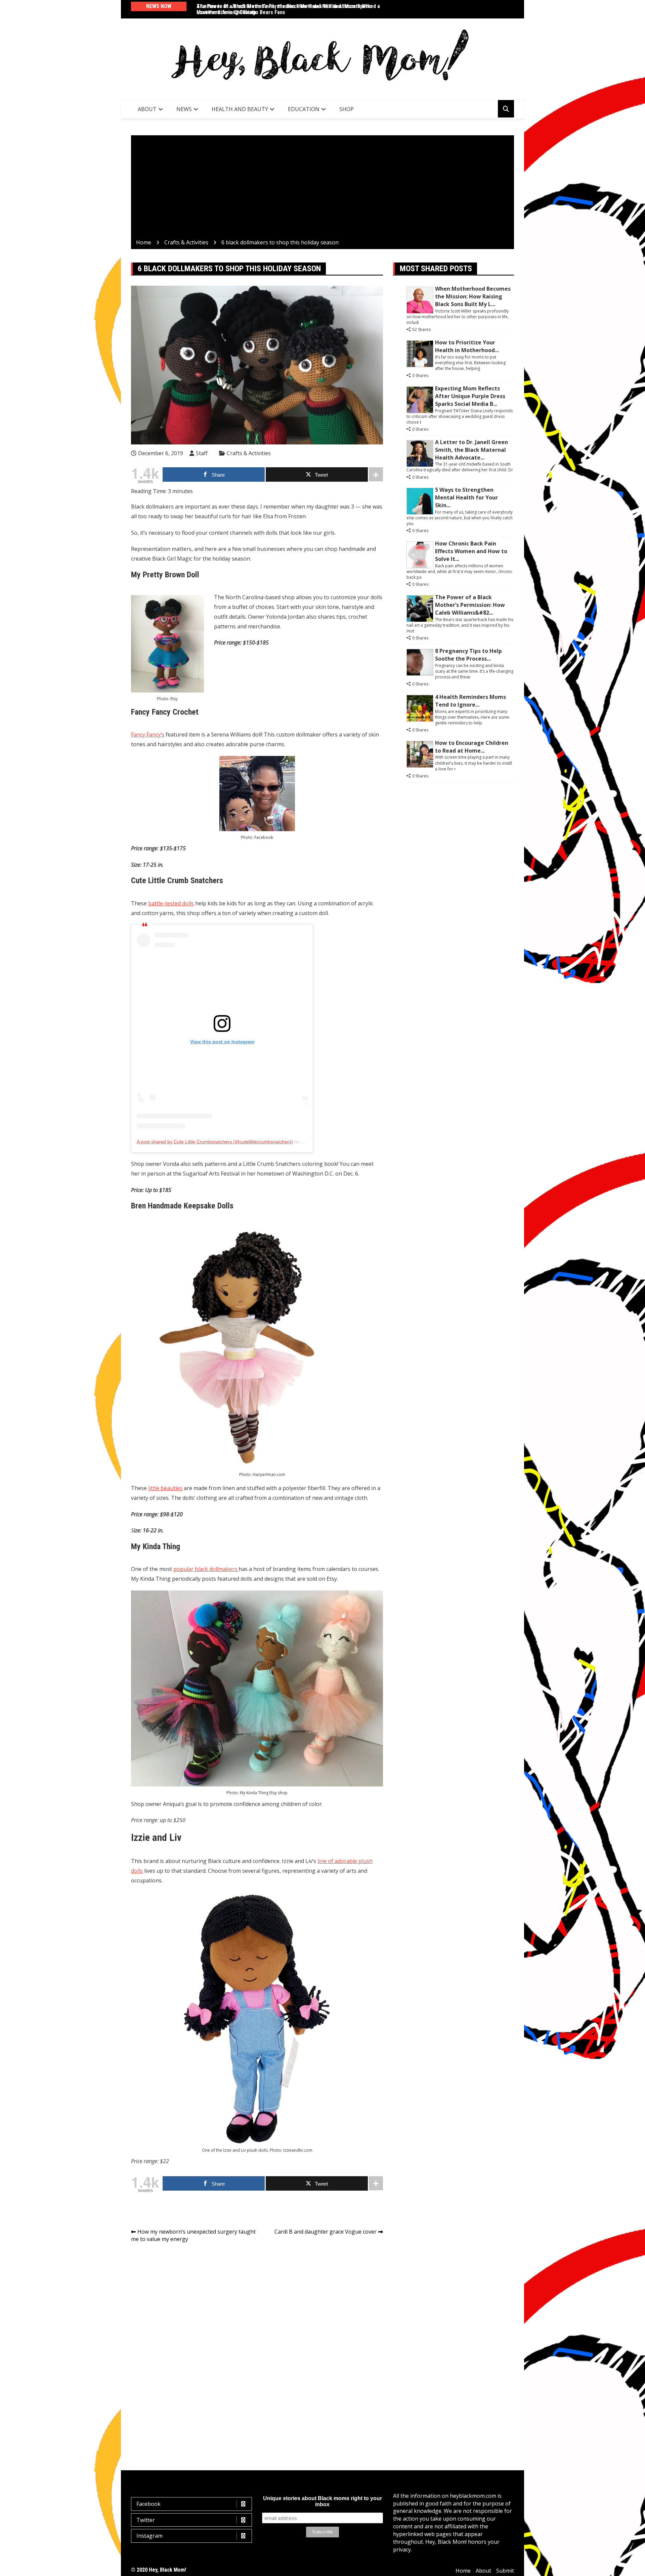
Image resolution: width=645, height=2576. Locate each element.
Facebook (148, 2504)
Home (463, 2571)
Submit (505, 2571)
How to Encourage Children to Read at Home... (472, 747)
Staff (202, 453)
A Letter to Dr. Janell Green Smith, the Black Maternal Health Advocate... (471, 450)
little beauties (165, 1488)
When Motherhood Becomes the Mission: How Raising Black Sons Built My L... (473, 296)
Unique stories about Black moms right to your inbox (322, 2501)
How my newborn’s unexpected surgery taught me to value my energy (193, 2235)
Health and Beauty (240, 109)
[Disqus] (257, 2343)
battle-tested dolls (171, 903)
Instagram (149, 2536)
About (147, 109)
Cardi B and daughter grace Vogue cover (326, 2232)
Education (304, 109)
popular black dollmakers (206, 1569)
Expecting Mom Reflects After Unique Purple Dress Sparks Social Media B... (470, 396)
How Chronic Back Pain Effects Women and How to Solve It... (471, 551)
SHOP (347, 109)
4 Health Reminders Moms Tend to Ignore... (470, 701)
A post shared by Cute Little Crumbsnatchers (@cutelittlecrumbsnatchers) (215, 1142)
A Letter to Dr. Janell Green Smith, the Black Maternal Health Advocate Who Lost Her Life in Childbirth (284, 9)
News (184, 109)
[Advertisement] (322, 188)
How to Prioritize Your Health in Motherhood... (467, 346)
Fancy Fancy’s (148, 734)
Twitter (146, 2520)
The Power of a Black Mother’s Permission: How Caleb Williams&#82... (470, 605)
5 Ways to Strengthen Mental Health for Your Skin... (466, 497)
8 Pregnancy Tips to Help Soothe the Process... (468, 655)
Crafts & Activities (249, 453)
